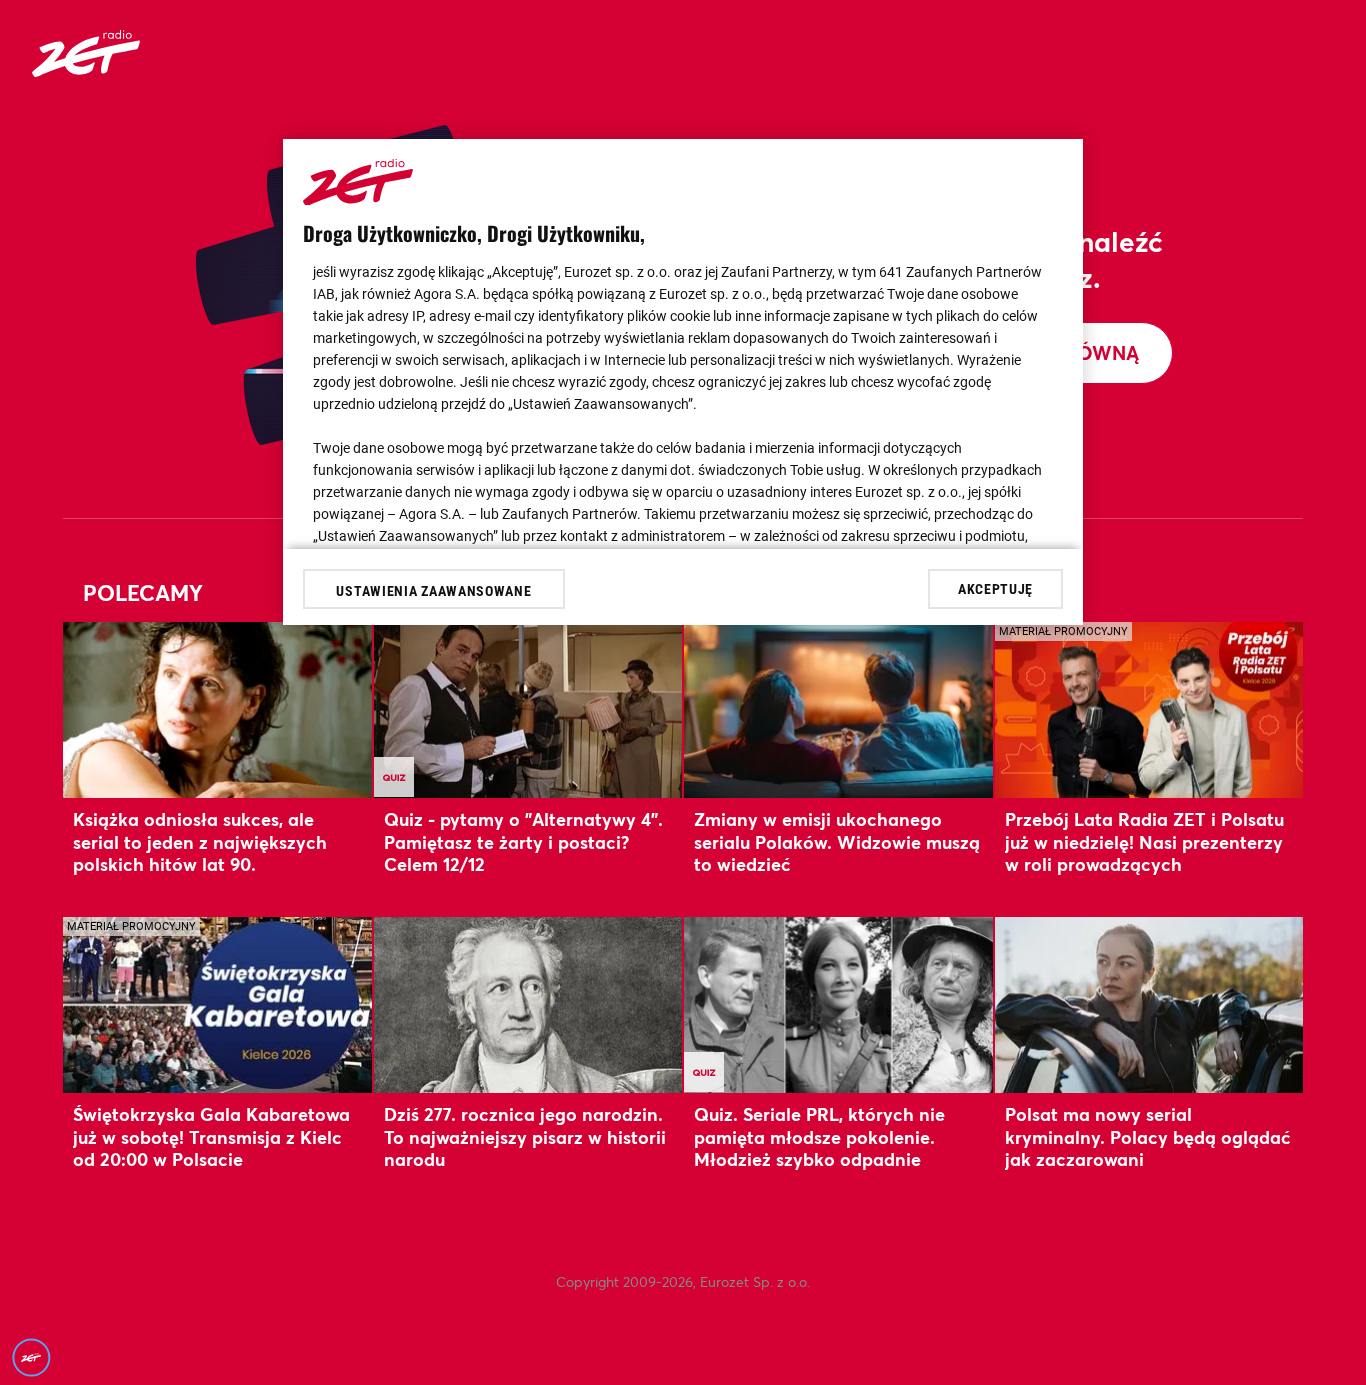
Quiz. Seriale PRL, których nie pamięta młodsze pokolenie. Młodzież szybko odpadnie (819, 1136)
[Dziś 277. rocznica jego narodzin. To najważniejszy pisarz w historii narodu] (528, 1004)
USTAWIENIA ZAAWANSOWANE (433, 591)
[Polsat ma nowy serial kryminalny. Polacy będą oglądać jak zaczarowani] (1149, 1004)
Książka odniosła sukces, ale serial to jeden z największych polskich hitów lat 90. (200, 841)
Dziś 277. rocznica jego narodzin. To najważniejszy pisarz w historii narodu (525, 1136)
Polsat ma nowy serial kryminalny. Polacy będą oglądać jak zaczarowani (1148, 1136)
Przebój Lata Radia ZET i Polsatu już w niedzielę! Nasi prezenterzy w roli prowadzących (1144, 841)
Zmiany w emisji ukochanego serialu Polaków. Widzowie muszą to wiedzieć (837, 841)
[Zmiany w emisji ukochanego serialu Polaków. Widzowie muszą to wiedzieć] (838, 709)
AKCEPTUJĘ (995, 588)
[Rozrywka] (86, 70)
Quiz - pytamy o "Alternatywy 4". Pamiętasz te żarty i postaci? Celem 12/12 (523, 841)
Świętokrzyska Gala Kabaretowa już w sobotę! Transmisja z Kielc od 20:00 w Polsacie (211, 1136)
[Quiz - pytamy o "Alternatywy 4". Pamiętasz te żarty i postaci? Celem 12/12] (528, 709)
